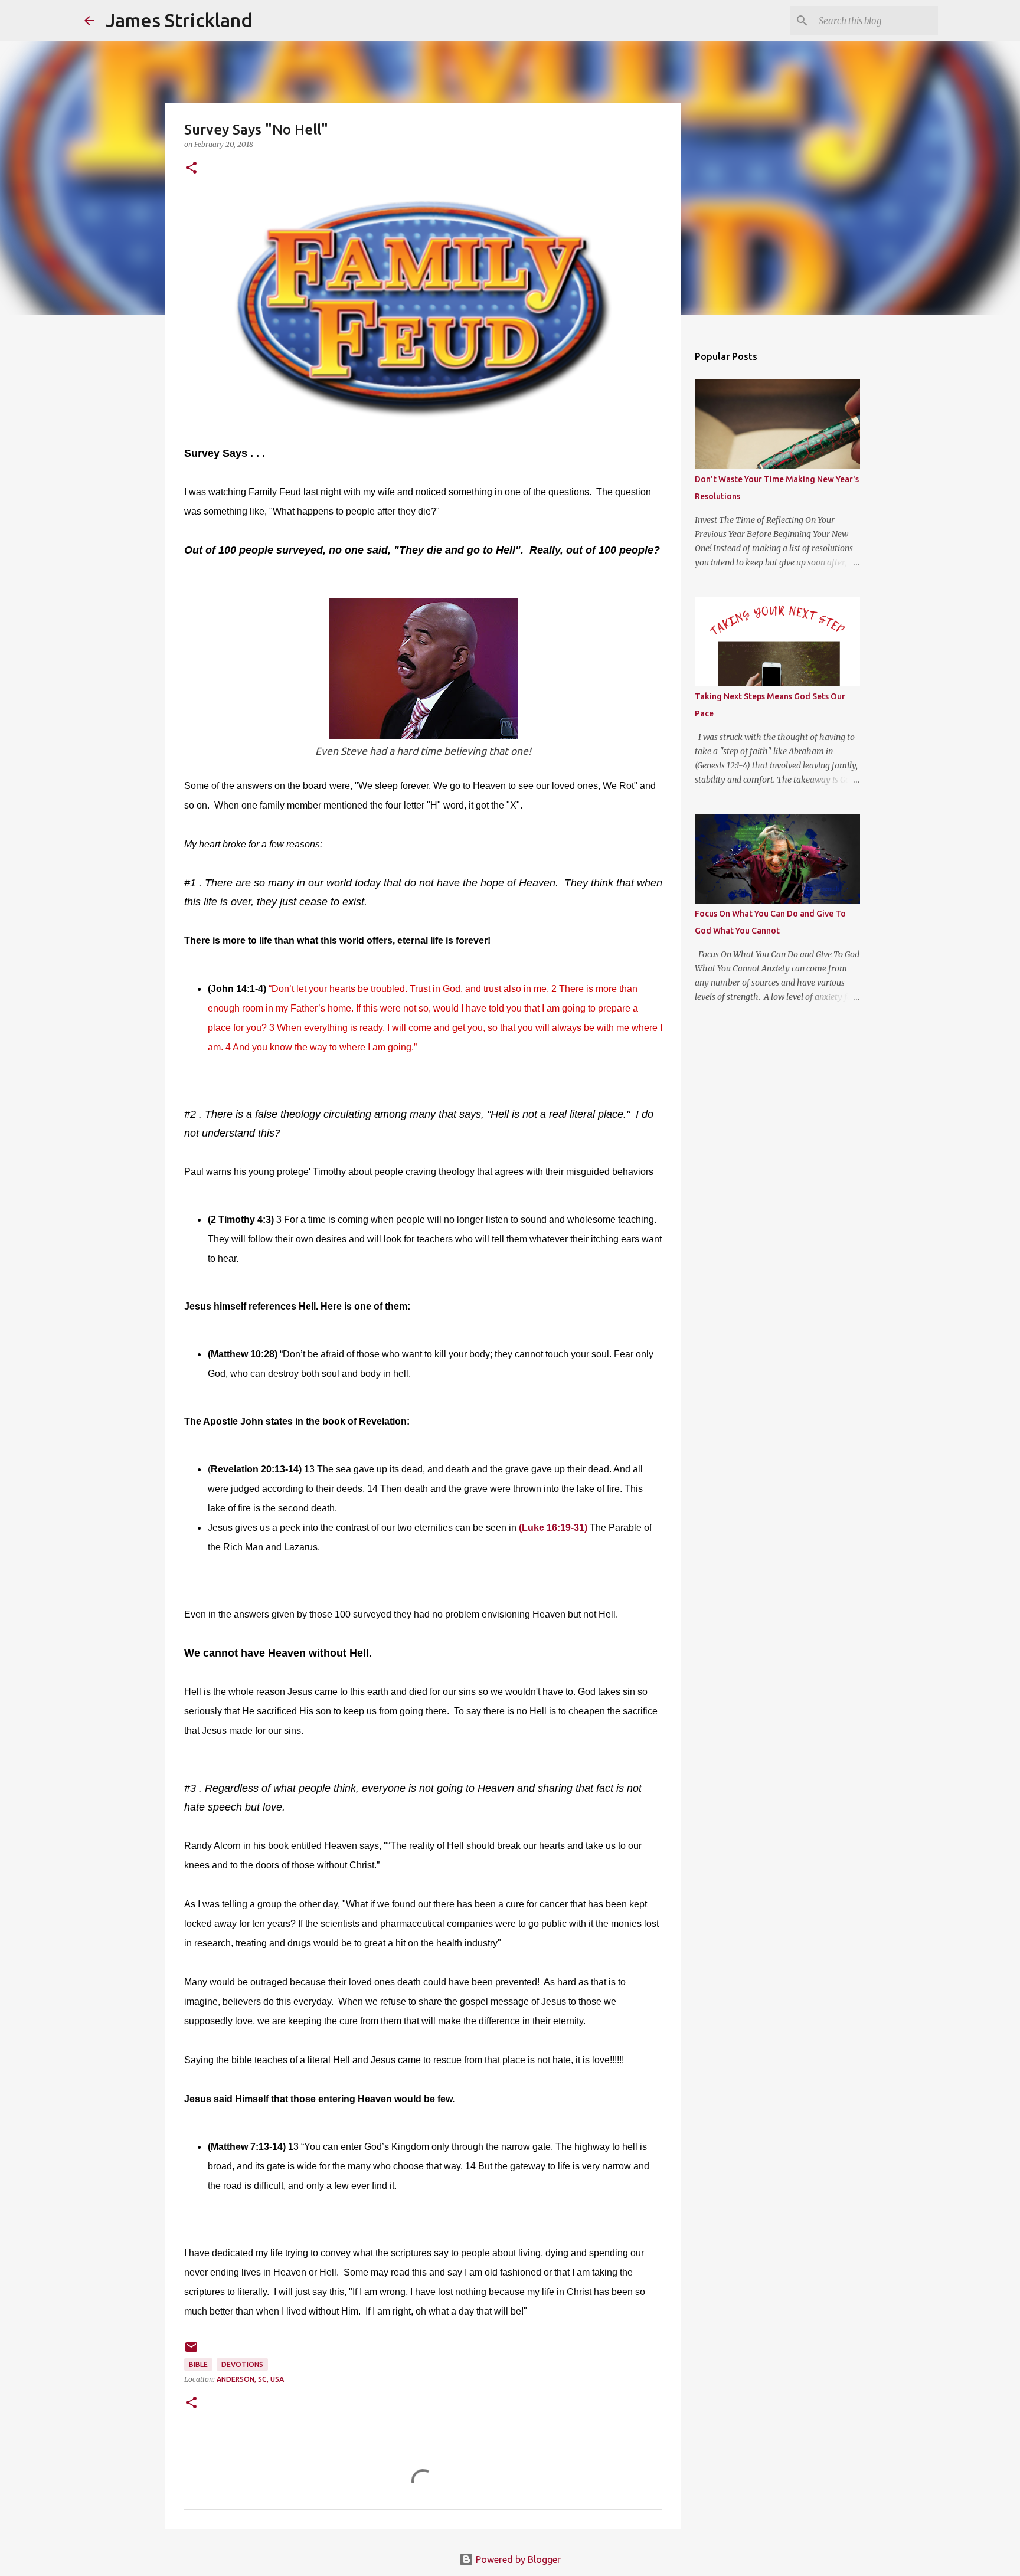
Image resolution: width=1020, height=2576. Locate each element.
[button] (191, 168)
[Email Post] (191, 2351)
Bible (198, 2364)
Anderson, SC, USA (250, 2379)
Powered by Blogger (517, 2559)
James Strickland (179, 20)
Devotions (242, 2364)
